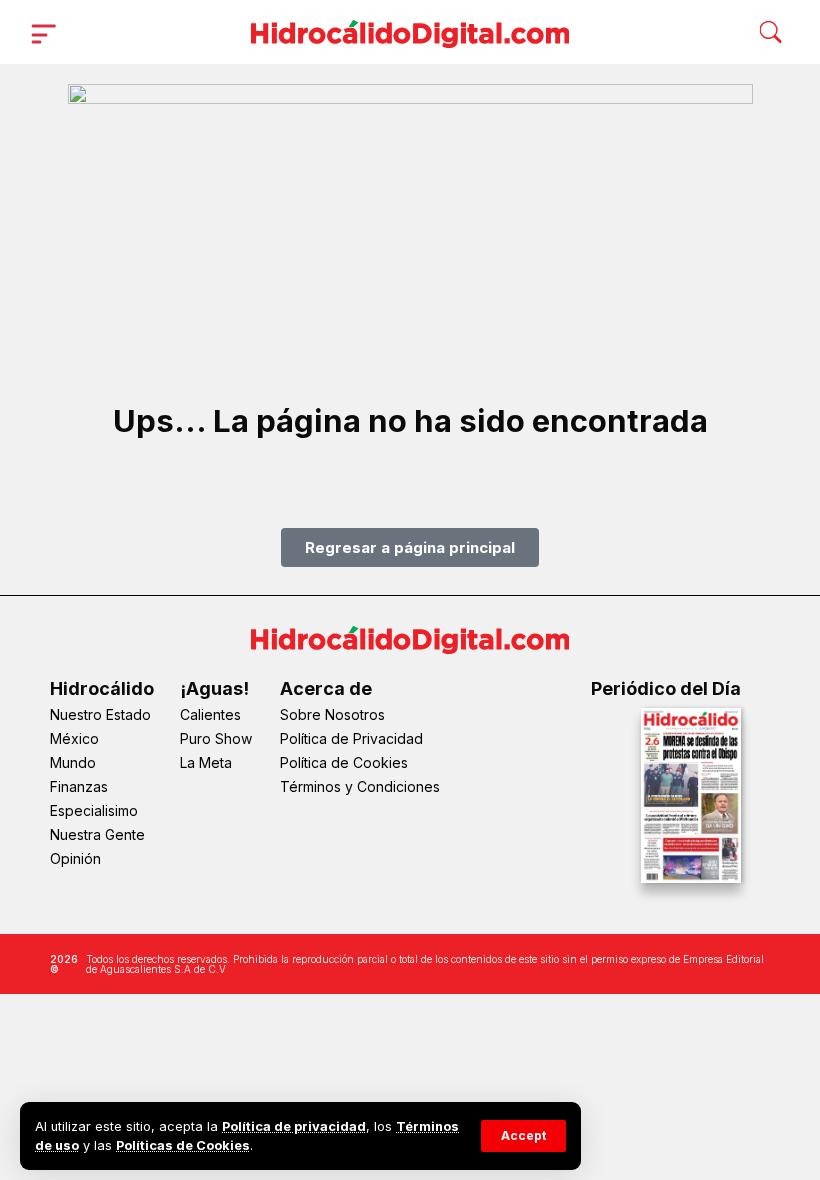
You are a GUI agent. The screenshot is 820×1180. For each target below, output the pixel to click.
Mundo (73, 762)
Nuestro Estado (100, 714)
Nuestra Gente (97, 834)
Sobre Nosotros (332, 714)
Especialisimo (94, 810)
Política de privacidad (294, 1126)
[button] (523, 1136)
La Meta (206, 762)
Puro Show (216, 738)
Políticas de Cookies (183, 1145)
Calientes (210, 714)
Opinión (75, 858)
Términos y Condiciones (360, 786)
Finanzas (79, 786)
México (74, 738)
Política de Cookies (344, 762)
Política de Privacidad (351, 738)
